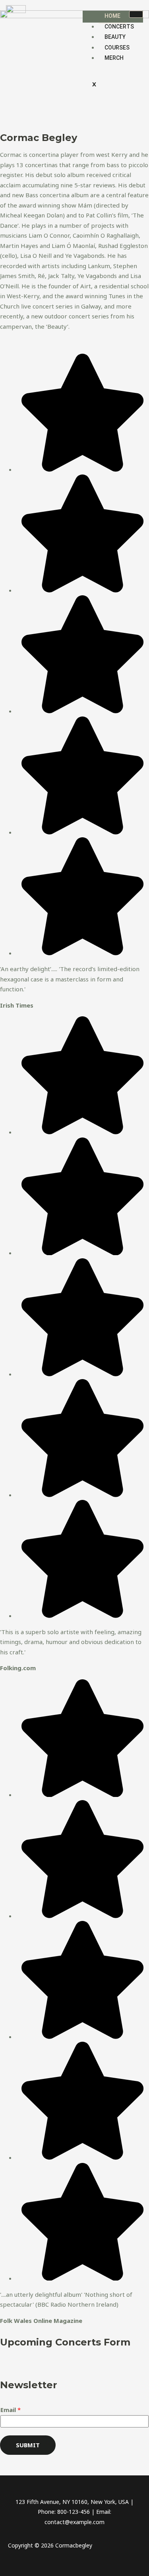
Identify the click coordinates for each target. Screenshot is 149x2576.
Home (112, 16)
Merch (114, 58)
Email (11, 2410)
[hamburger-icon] (136, 14)
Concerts (119, 27)
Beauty (115, 37)
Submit (28, 2445)
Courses (117, 48)
